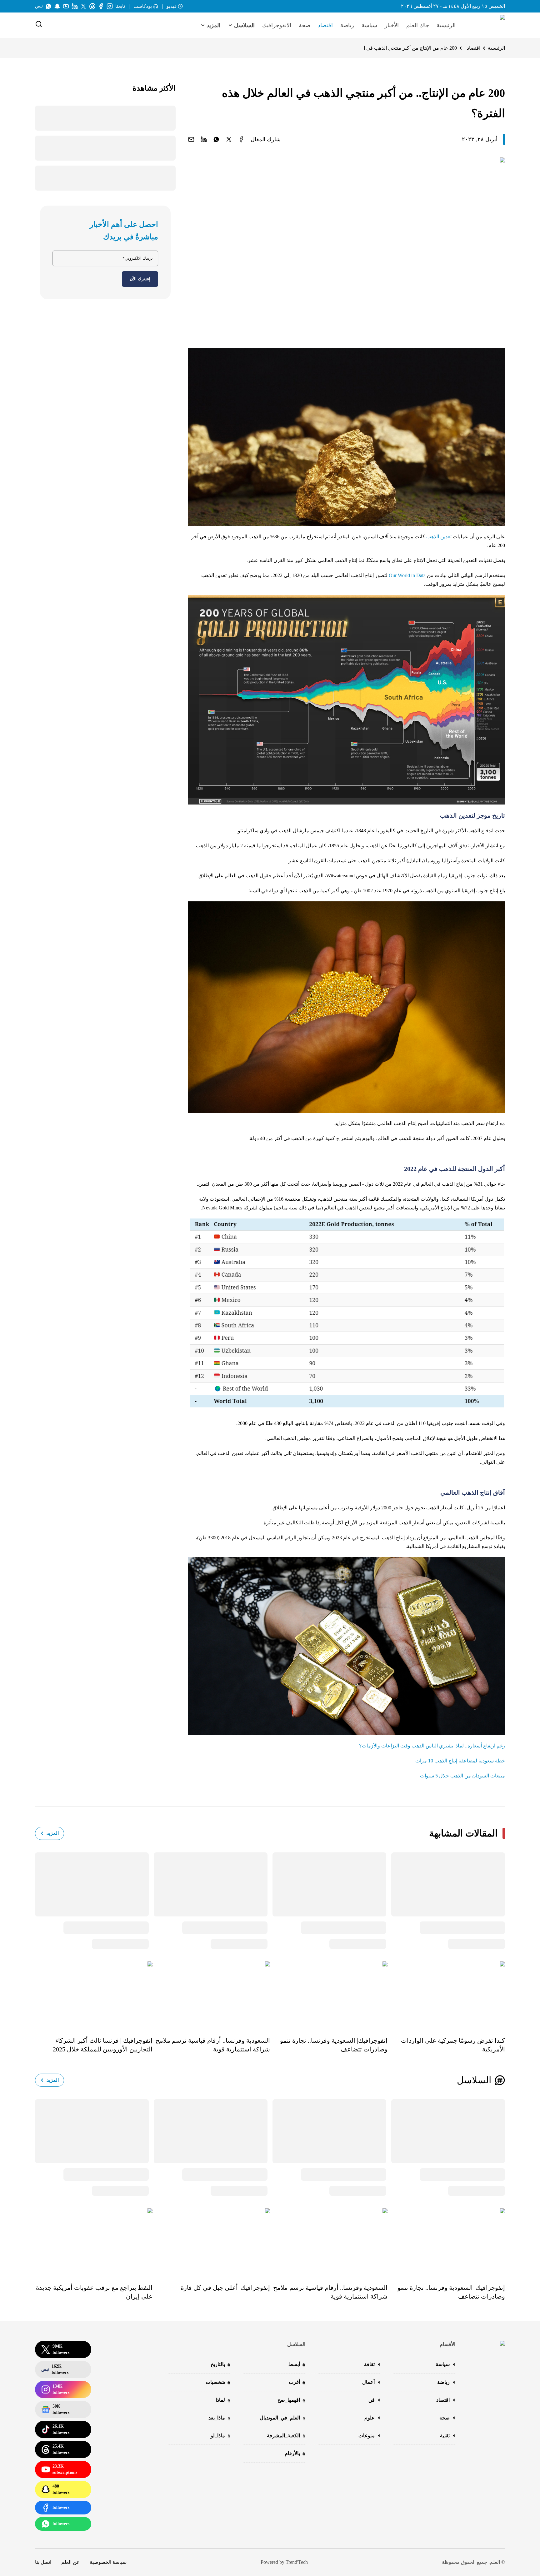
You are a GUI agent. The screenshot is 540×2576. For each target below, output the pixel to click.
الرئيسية (446, 25)
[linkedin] (204, 139)
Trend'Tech (297, 2562)
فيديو (172, 6)
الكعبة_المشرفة (286, 2436)
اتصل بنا (43, 2562)
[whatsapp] (216, 139)
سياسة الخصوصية (108, 2562)
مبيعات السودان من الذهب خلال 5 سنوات (462, 1776)
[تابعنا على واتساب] (48, 6)
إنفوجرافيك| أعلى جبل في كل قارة (225, 2288)
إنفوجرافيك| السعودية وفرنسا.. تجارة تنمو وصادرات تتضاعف (334, 2045)
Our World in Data (407, 575)
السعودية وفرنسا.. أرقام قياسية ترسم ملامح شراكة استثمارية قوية (213, 2045)
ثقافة (369, 2364)
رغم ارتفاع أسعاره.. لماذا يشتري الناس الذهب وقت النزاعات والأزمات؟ (432, 1746)
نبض (39, 6)
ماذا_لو (220, 2436)
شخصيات (218, 2383)
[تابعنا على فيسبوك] (101, 6)
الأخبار (392, 25)
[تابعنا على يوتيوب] (66, 6)
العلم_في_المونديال (282, 2418)
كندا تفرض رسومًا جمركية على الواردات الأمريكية (453, 2045)
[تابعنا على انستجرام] (110, 6)
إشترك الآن (140, 279)
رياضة (347, 25)
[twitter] (229, 139)
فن (372, 2400)
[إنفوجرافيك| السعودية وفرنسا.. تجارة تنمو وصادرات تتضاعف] (329, 1995)
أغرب (297, 2383)
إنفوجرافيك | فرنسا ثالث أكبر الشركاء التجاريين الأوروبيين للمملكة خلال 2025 (103, 2045)
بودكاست (143, 6)
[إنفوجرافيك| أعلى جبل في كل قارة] (211, 2241)
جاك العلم (418, 25)
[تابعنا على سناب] (57, 6)
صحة (305, 25)
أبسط (297, 2365)
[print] (241, 139)
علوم (370, 2418)
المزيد (53, 1833)
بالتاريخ (220, 2365)
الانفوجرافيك (277, 25)
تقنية (445, 2436)
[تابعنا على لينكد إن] (75, 6)
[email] (191, 139)
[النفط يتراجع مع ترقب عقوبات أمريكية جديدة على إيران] (94, 2241)
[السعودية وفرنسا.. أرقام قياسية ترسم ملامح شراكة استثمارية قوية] (211, 1995)
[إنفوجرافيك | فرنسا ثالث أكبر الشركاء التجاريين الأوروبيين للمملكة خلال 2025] (94, 1995)
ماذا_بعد (219, 2418)
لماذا (223, 2401)
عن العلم (70, 2562)
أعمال (368, 2382)
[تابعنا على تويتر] (83, 6)
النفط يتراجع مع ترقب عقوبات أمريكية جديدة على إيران (94, 2292)
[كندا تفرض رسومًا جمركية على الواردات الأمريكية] (446, 1995)
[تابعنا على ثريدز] (92, 6)
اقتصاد (325, 25)
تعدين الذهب (439, 537)
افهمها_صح (291, 2401)
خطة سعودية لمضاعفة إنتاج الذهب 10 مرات (460, 1761)
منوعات (367, 2436)
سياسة (369, 25)
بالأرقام (295, 2454)
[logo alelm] (487, 25)
